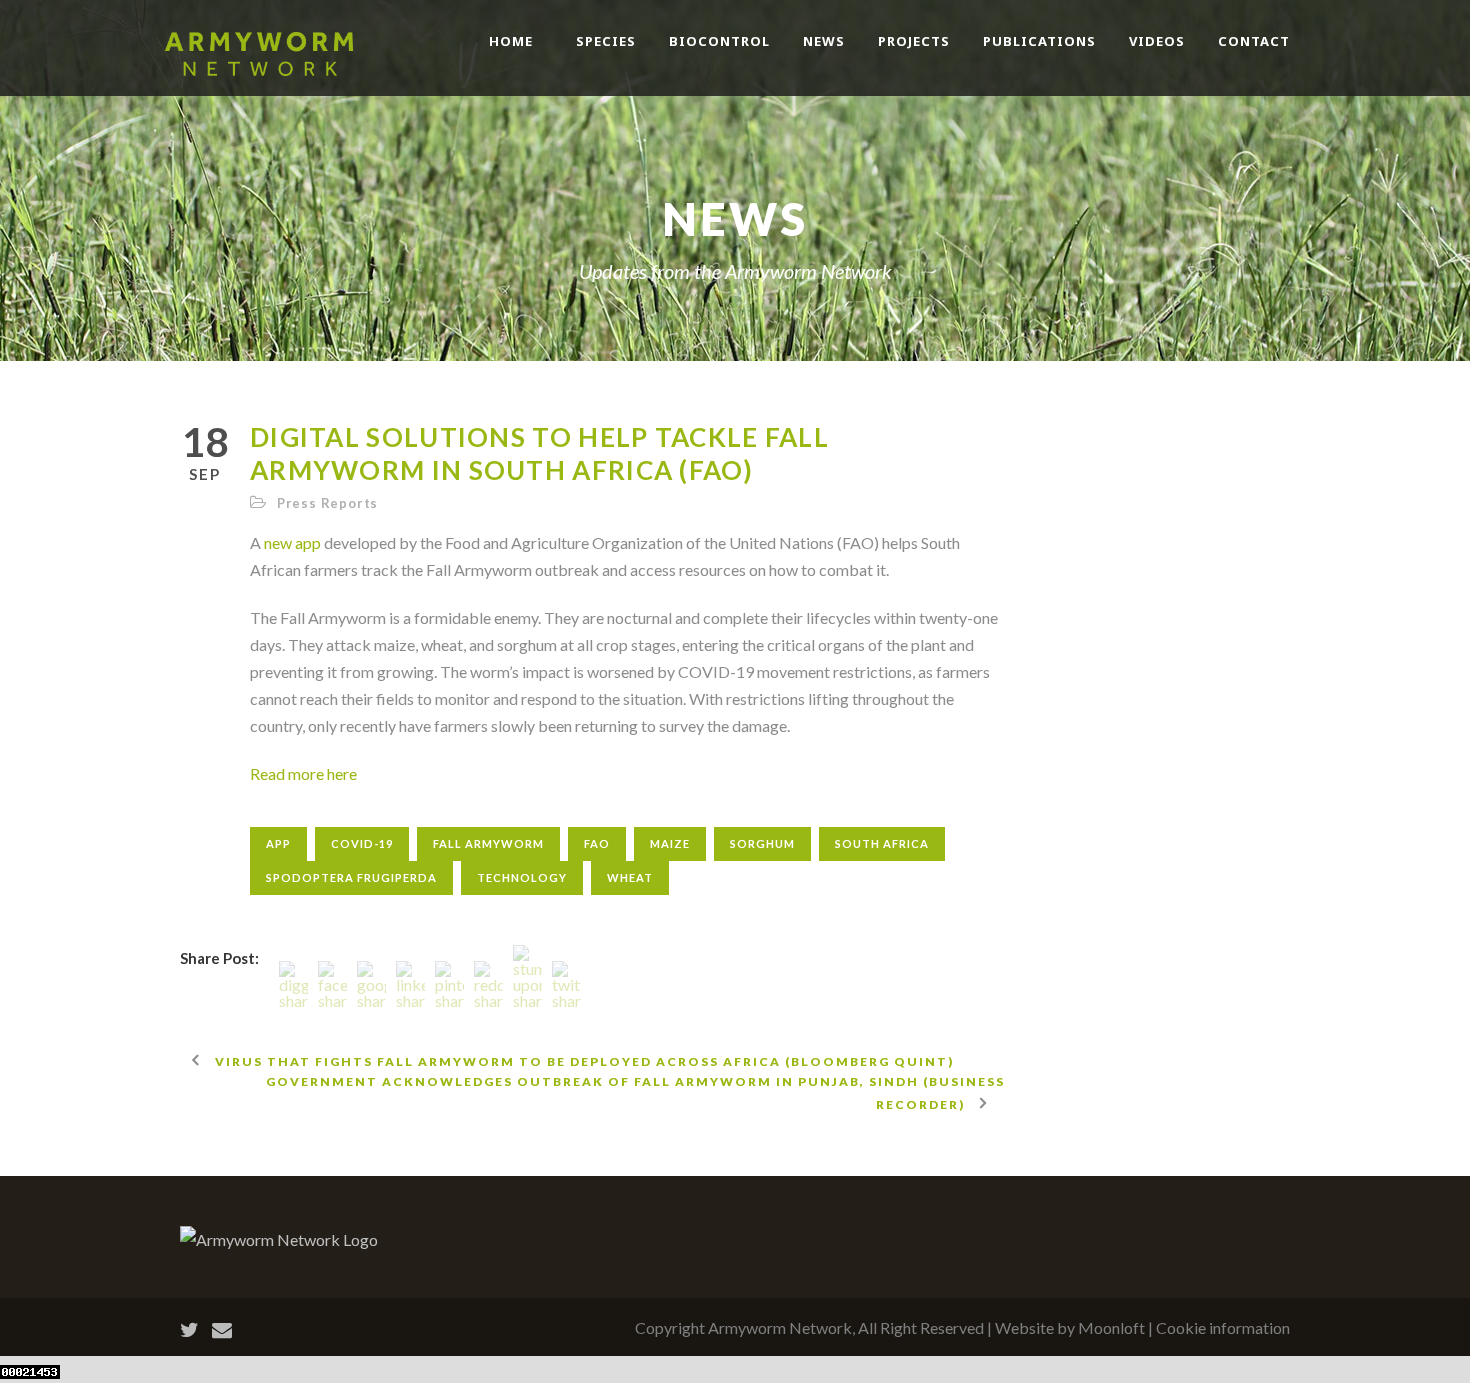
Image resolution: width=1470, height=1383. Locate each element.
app (278, 843)
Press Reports (327, 503)
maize (670, 843)
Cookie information (1223, 1327)
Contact (1254, 41)
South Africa (882, 843)
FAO (597, 843)
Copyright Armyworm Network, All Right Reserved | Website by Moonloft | (895, 1327)
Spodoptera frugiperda (351, 877)
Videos (1157, 41)
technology (522, 877)
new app (292, 542)
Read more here (303, 773)
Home (511, 41)
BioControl (719, 41)
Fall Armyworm (488, 843)
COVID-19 (362, 843)
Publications (1039, 41)
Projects (914, 41)
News (824, 41)
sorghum (762, 843)
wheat (630, 877)
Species (606, 41)
